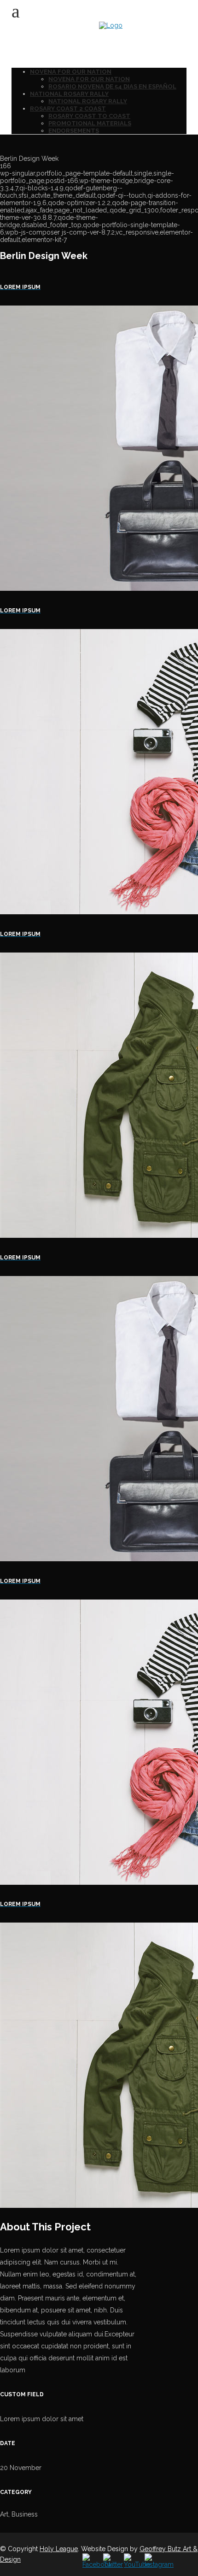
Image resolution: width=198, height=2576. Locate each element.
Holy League (59, 2549)
